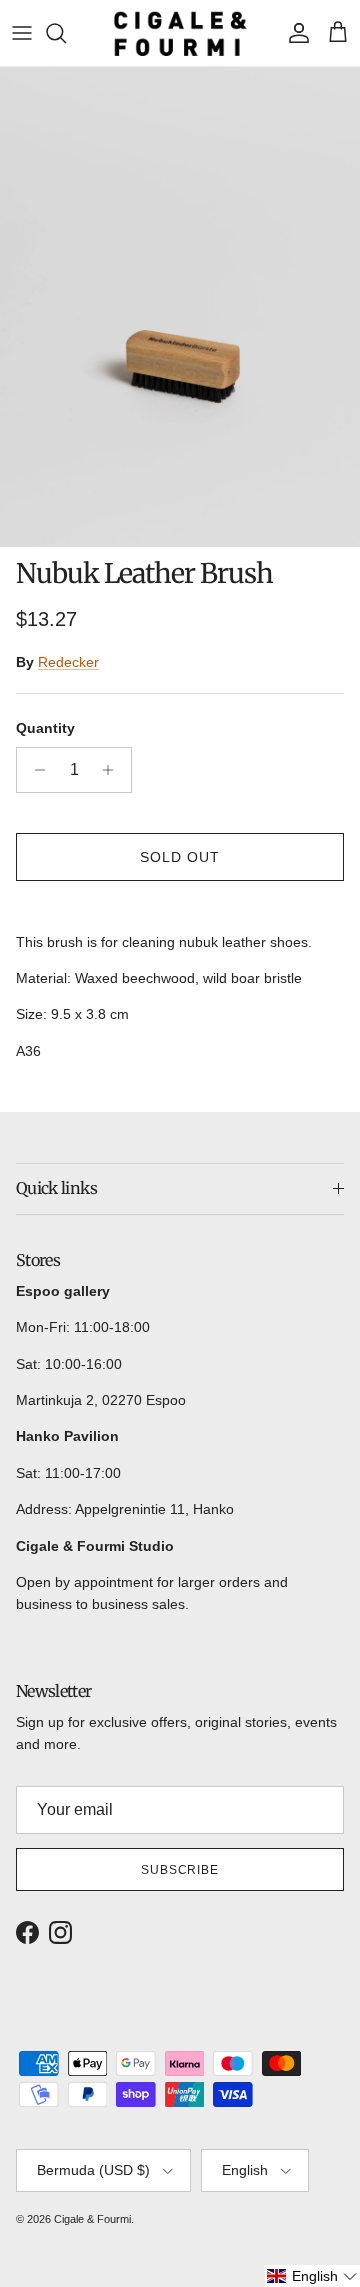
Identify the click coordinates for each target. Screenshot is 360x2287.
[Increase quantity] (113, 770)
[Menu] (22, 33)
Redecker (68, 662)
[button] (312, 2276)
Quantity (45, 728)
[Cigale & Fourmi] (180, 33)
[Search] (66, 33)
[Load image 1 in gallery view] (180, 307)
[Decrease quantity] (34, 770)
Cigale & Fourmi (92, 2219)
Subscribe (180, 1870)
